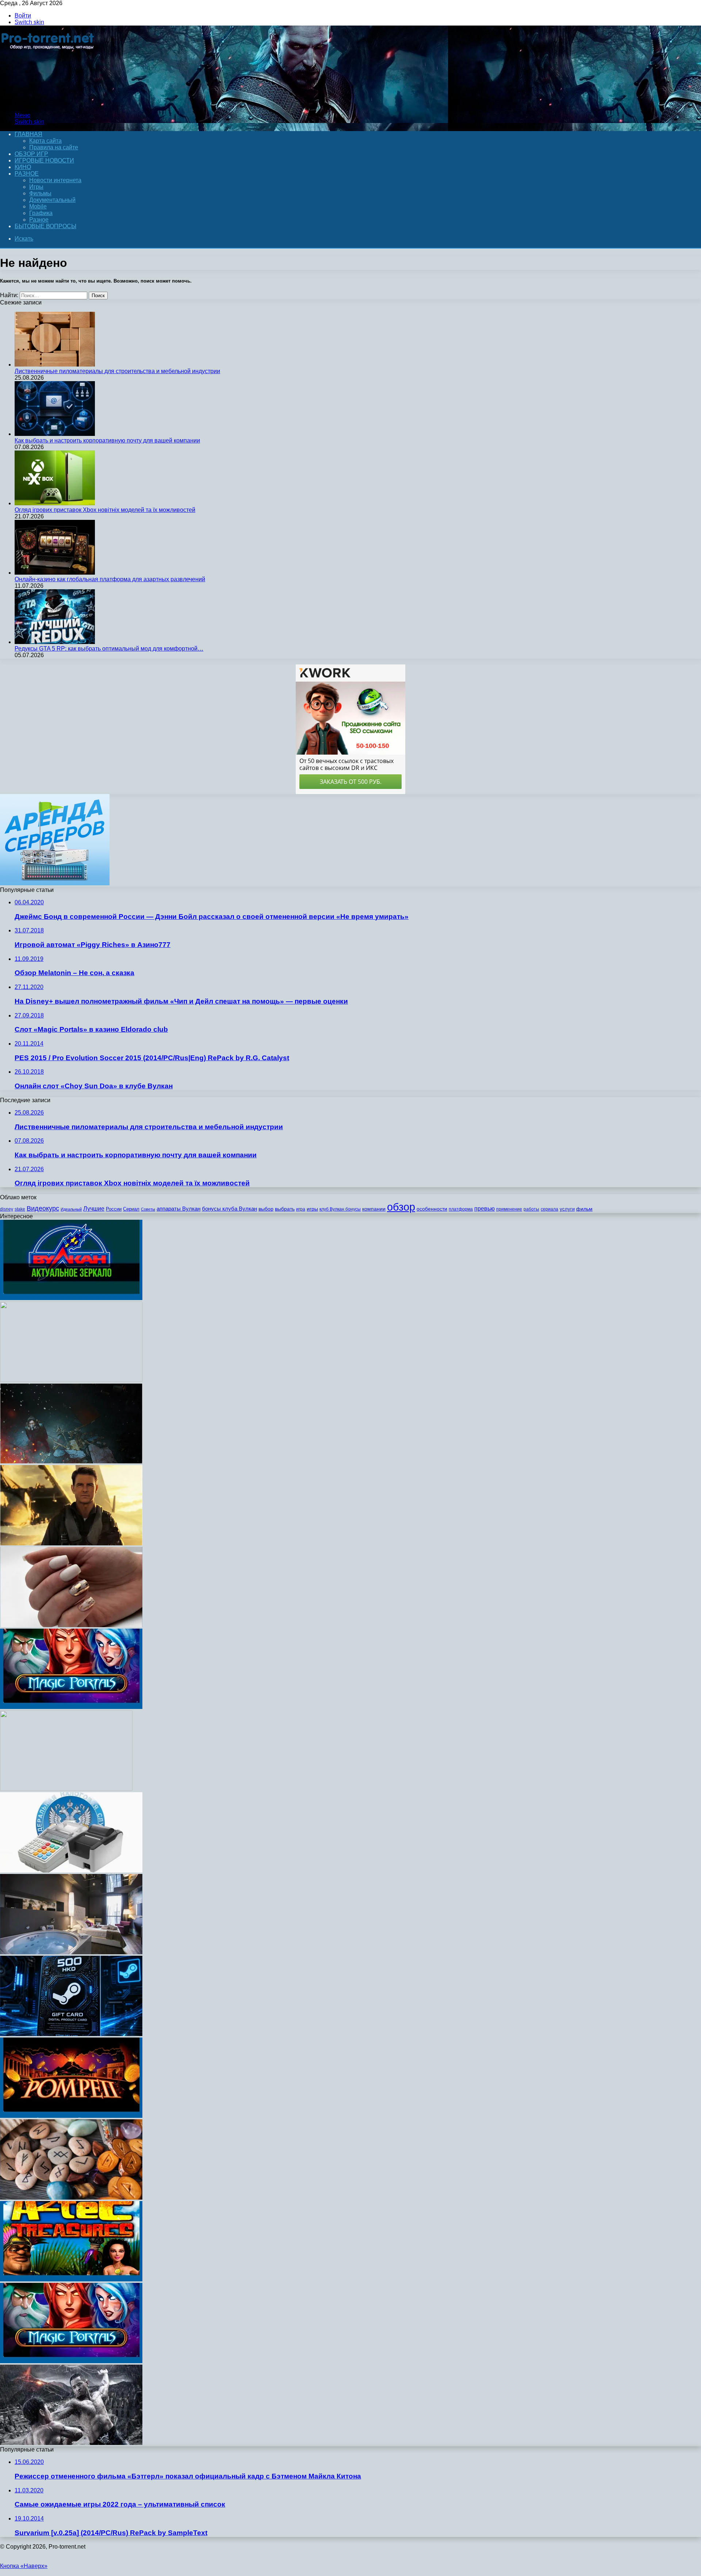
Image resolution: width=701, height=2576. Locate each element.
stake (20, 1209)
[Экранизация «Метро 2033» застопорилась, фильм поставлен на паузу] (71, 1462)
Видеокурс (43, 1208)
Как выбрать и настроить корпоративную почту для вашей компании (107, 440)
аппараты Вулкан (179, 1209)
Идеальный (71, 1209)
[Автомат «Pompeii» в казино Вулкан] (71, 2116)
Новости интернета (55, 180)
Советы (148, 1209)
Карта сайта (45, 141)
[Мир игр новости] (48, 103)
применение (509, 1209)
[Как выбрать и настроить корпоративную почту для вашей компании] (55, 434)
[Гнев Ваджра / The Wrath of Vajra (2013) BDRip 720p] (71, 2443)
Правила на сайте (54, 147)
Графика (41, 213)
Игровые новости (44, 160)
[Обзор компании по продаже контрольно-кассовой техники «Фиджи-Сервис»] (71, 1870)
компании (374, 1209)
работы (531, 1209)
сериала (549, 1209)
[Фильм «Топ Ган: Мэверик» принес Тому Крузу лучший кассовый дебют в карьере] (71, 1543)
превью (484, 1208)
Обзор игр (31, 154)
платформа (461, 1209)
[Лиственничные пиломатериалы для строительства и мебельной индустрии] (55, 365)
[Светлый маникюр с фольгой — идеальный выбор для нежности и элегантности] (71, 1625)
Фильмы (40, 193)
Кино (23, 167)
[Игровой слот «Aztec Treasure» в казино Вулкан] (71, 2279)
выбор (266, 1209)
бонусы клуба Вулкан (229, 1209)
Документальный (52, 200)
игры (312, 1209)
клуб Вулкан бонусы (340, 1209)
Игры (36, 187)
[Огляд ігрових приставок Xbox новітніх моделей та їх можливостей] (55, 503)
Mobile (38, 206)
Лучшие (94, 1209)
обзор (401, 1207)
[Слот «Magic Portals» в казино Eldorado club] (71, 2361)
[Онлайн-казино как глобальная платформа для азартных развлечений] (55, 573)
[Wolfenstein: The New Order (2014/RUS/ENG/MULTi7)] (71, 1380)
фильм (584, 1209)
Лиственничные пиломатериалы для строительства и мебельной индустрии (117, 371)
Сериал (131, 1209)
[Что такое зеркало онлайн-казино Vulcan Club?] (71, 1298)
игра (301, 1209)
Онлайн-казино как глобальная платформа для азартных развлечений (110, 579)
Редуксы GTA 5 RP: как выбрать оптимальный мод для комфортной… (109, 649)
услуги (567, 1209)
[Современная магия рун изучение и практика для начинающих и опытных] (71, 2198)
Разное (27, 174)
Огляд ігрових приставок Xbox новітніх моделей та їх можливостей (105, 510)
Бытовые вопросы (45, 226)
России (114, 1209)
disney (7, 1209)
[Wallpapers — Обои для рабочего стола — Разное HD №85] (66, 1789)
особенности (432, 1209)
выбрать (285, 1209)
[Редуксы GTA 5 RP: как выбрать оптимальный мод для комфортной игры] (55, 642)
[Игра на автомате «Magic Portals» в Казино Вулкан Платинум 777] (71, 1707)
